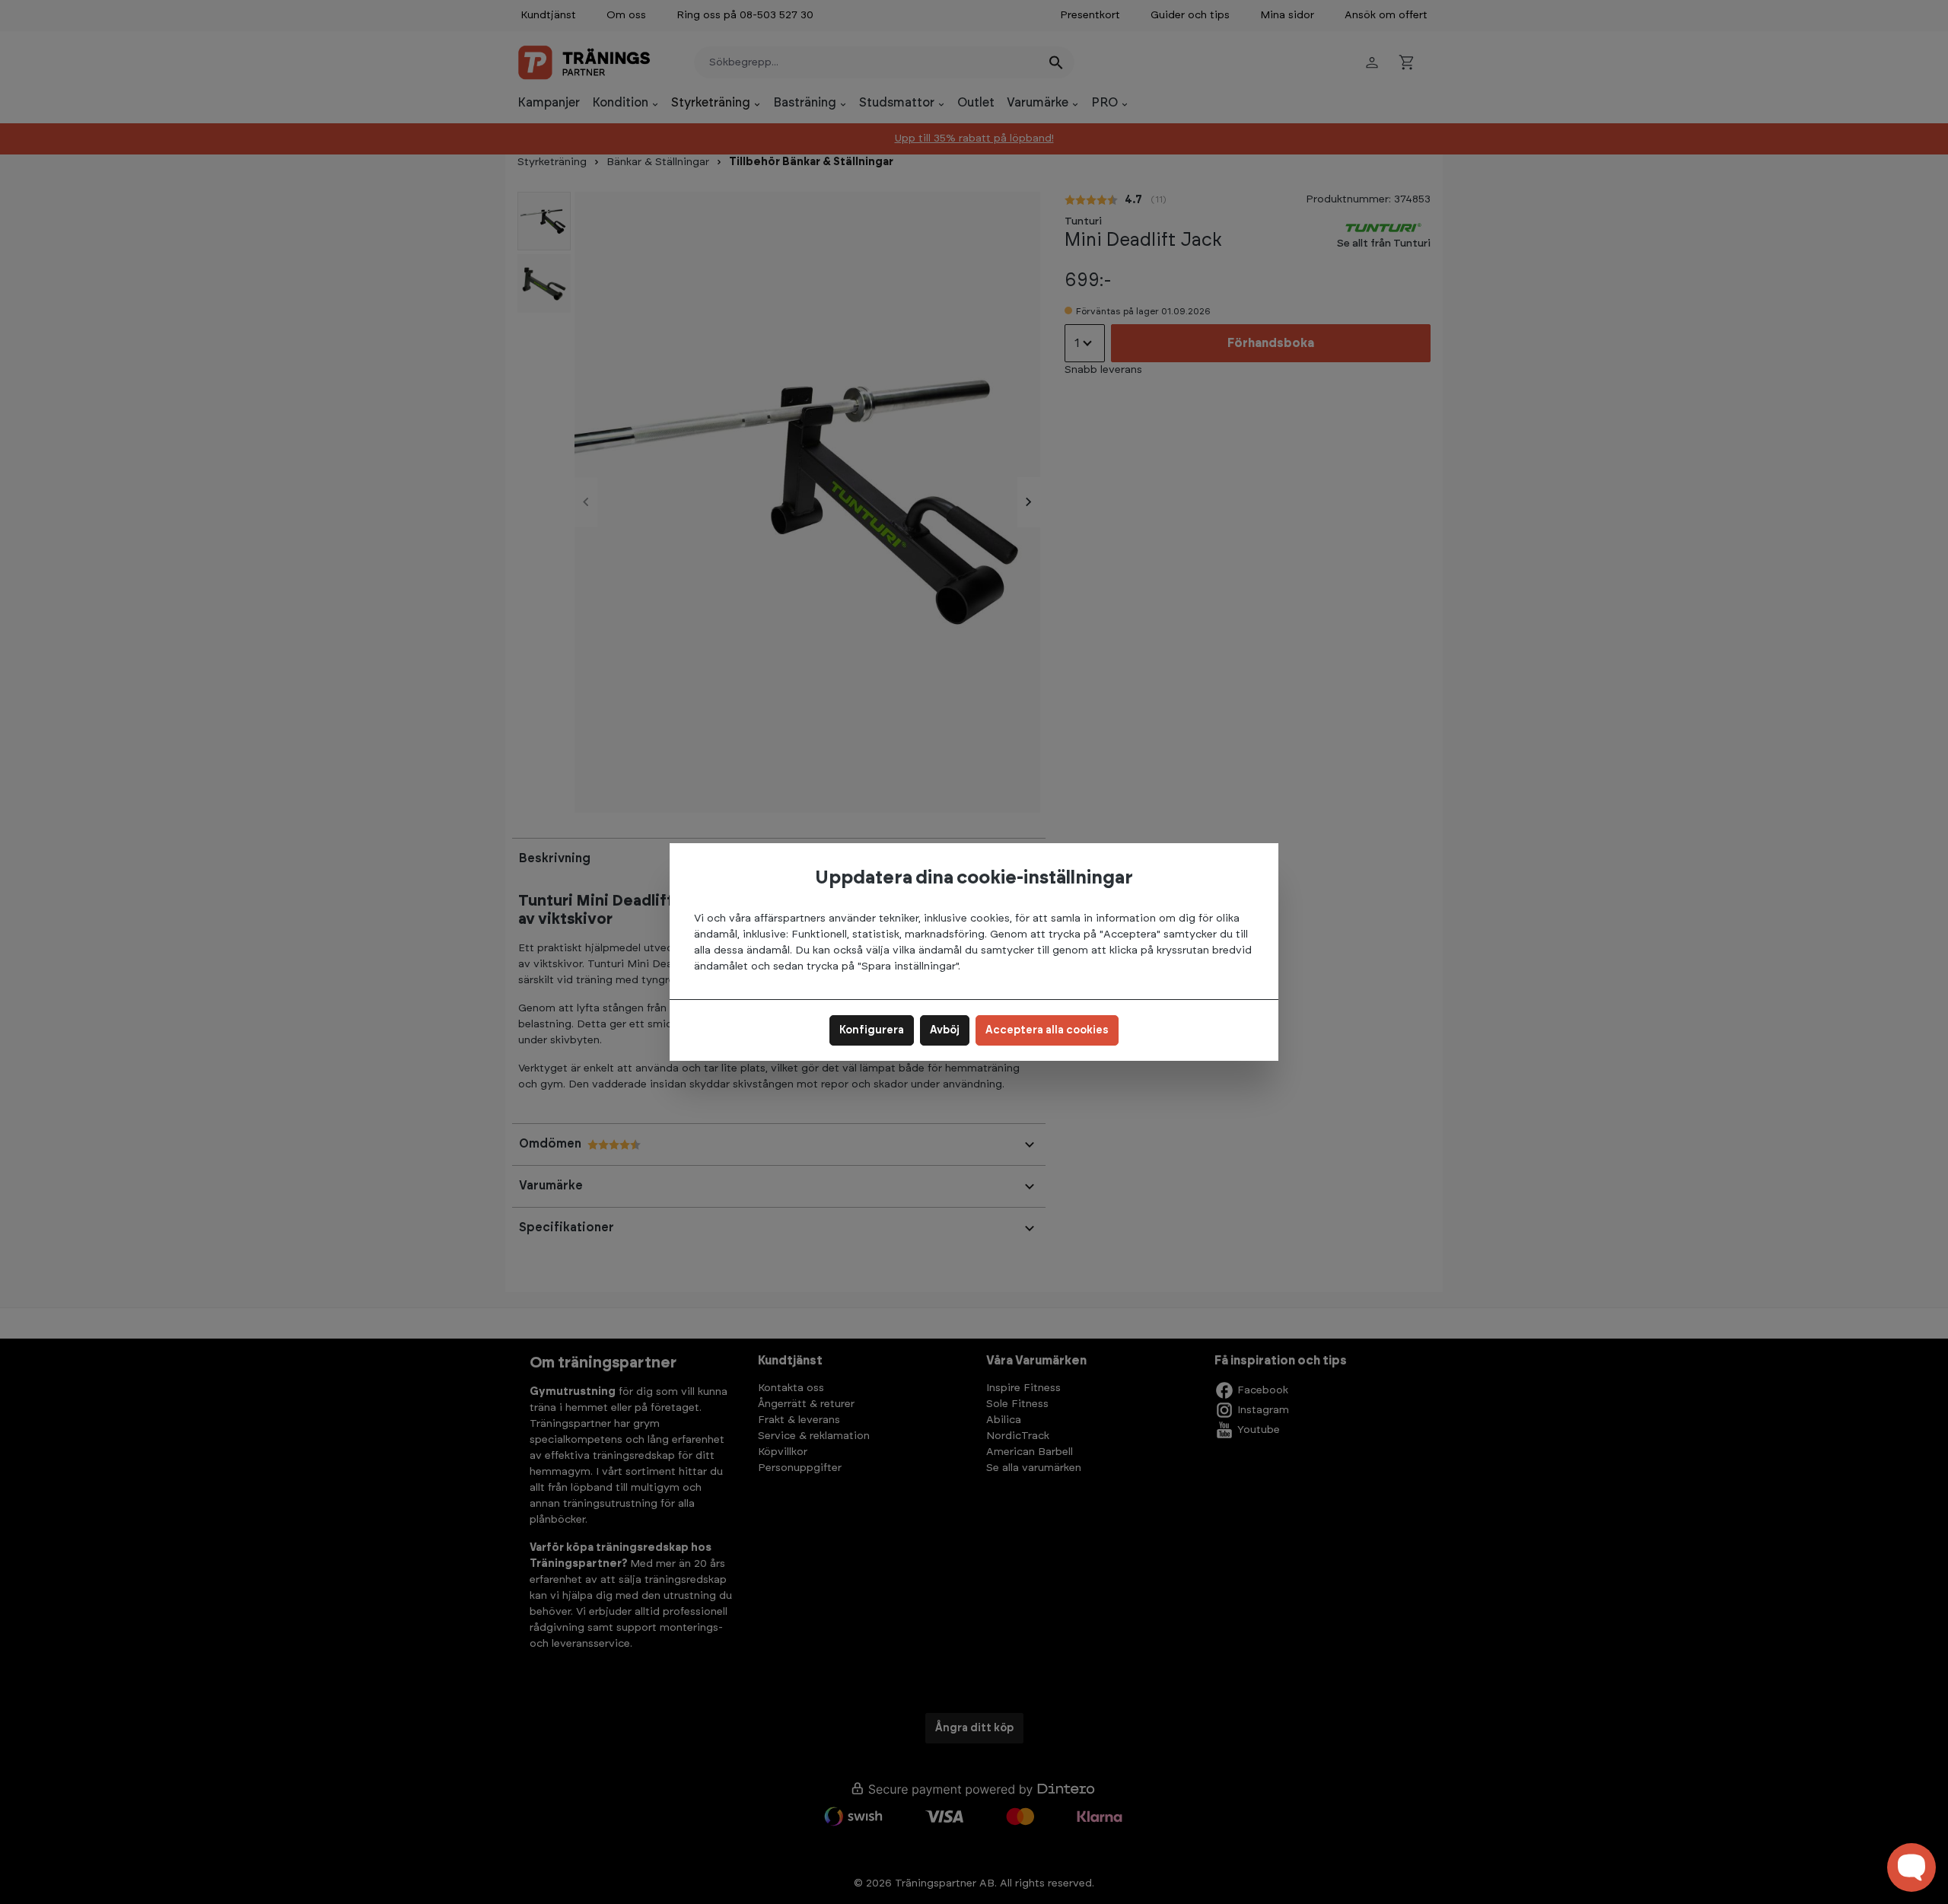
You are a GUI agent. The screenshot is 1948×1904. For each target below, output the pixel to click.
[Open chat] (1911, 1867)
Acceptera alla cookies (1047, 1030)
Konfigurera (872, 1030)
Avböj (945, 1030)
